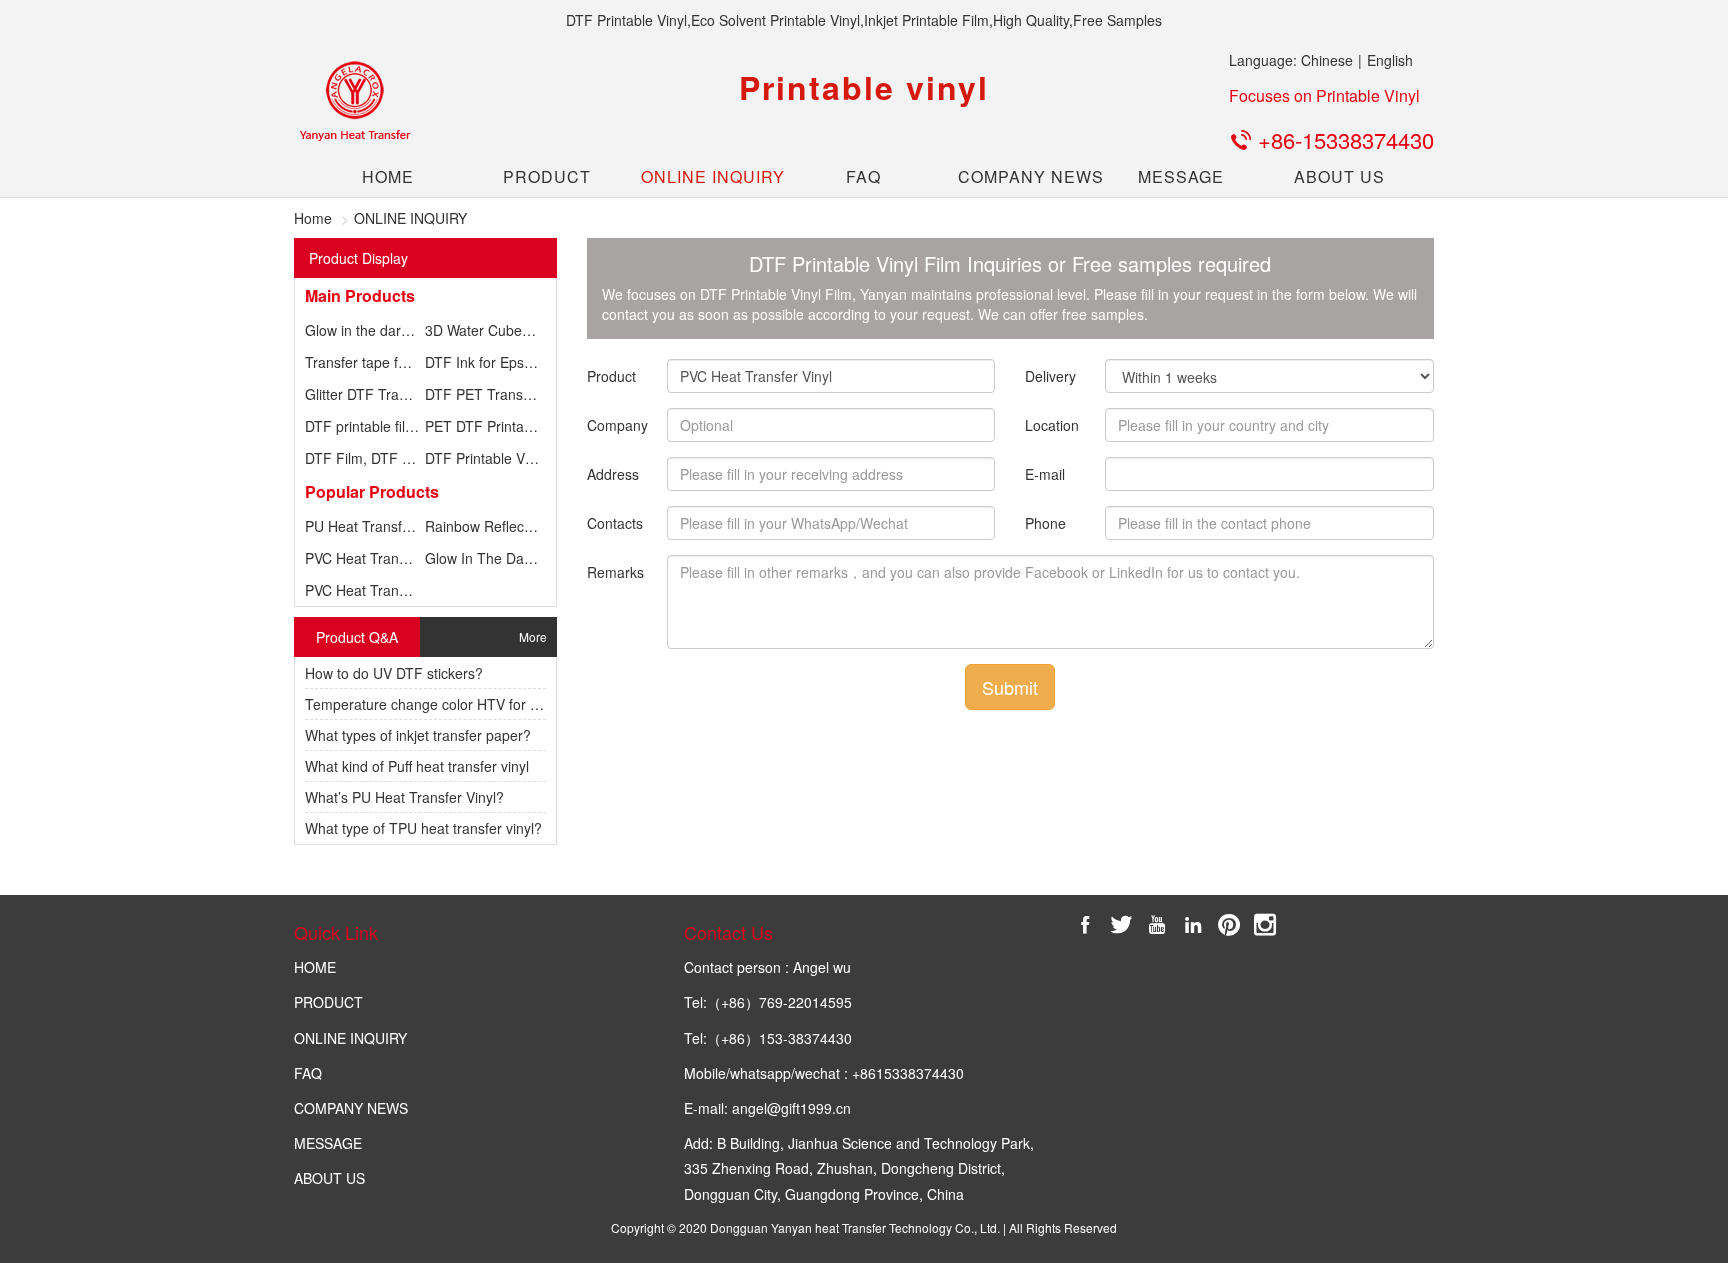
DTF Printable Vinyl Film (501, 458)
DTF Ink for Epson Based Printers (531, 362)
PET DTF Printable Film (499, 426)
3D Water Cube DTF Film (504, 330)
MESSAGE (1181, 176)
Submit (1010, 687)
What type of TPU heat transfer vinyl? (423, 828)
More (533, 636)
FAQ (863, 176)
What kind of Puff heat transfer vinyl (417, 766)
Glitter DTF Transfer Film (383, 394)
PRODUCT (547, 176)
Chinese (1327, 60)
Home (313, 218)
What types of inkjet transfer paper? (418, 735)
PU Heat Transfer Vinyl (377, 526)
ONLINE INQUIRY (705, 176)
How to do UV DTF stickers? (394, 673)
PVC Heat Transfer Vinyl (381, 558)
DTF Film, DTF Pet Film (379, 458)
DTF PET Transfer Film (498, 394)
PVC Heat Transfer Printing (390, 590)
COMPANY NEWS (1022, 176)
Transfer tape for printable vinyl (403, 362)
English (1390, 60)
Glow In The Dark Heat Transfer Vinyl (543, 558)
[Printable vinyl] (354, 101)
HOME (388, 176)
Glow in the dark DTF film (385, 330)
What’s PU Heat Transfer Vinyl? (404, 797)
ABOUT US (1339, 176)
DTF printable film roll (372, 426)
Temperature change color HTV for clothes (440, 704)
